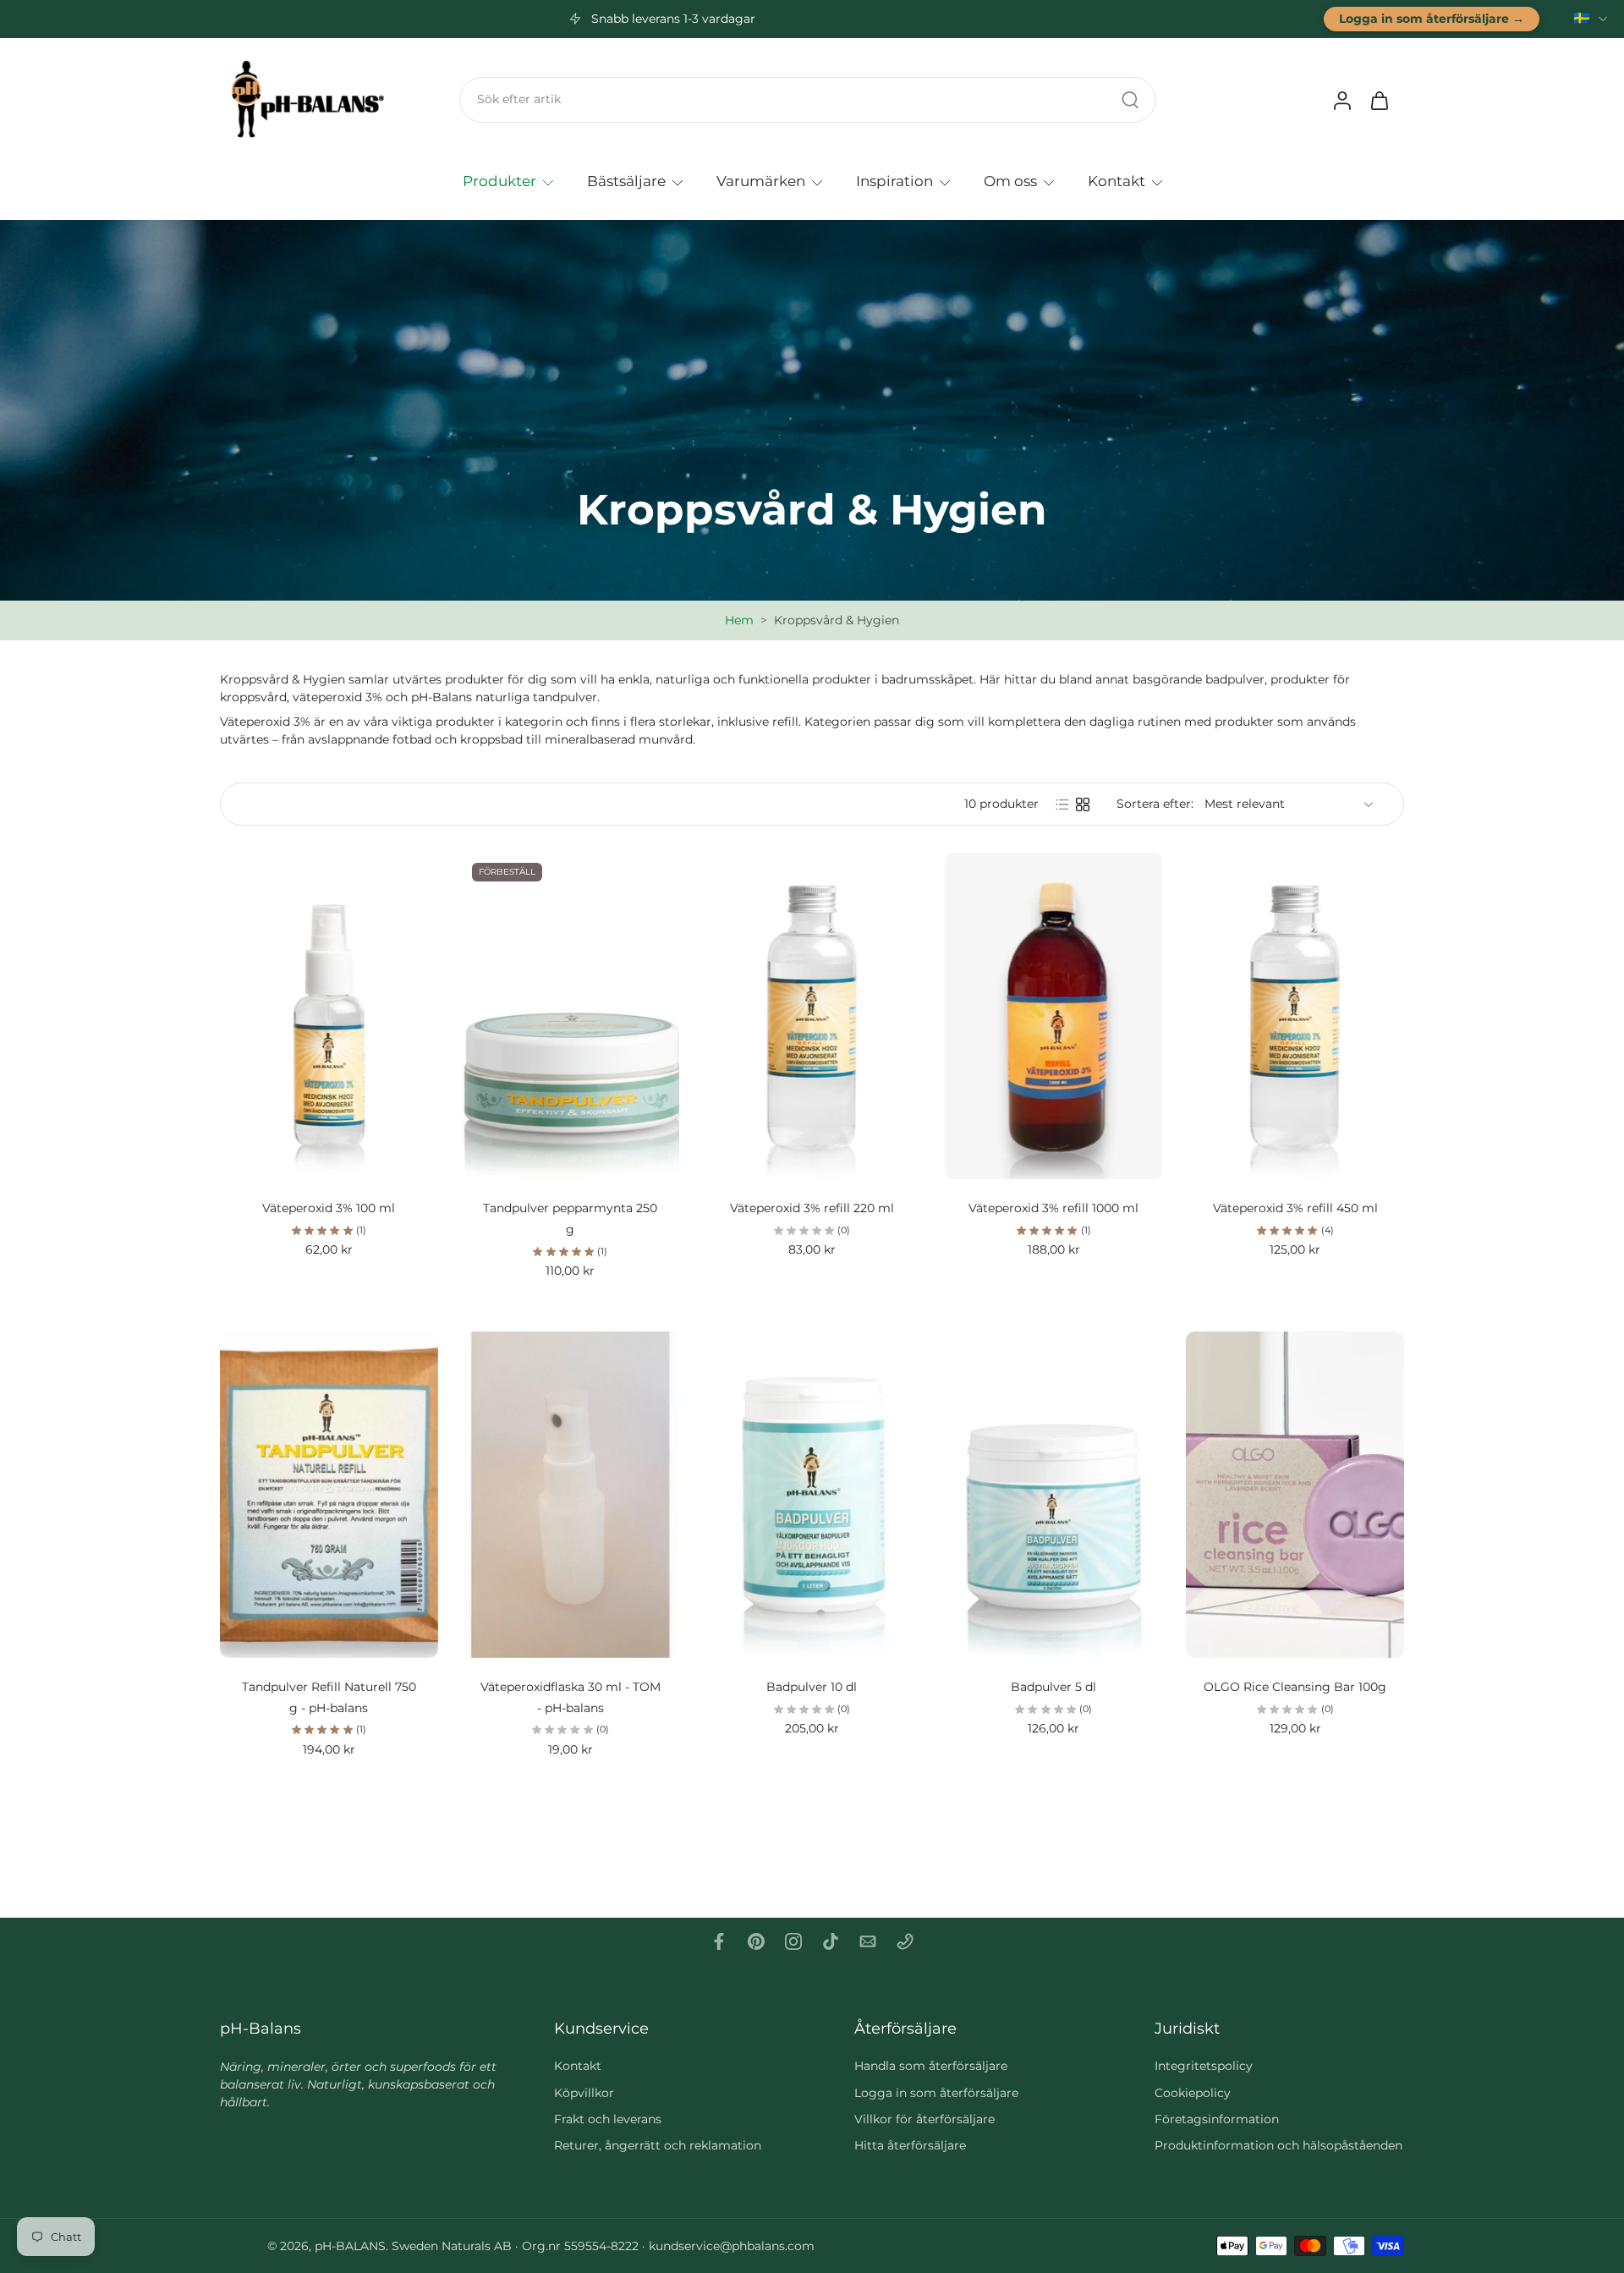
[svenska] (1582, 19)
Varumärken (761, 180)
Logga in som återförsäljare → (1432, 19)
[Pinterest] (756, 1941)
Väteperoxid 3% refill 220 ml (812, 1208)
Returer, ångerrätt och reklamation (658, 2145)
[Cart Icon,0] (1379, 100)
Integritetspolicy (1204, 2066)
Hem (739, 620)
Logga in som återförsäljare (936, 2093)
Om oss (1010, 180)
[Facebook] (719, 1941)
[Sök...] (1130, 100)
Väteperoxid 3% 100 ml (329, 1208)
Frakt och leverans (608, 2119)
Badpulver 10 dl (812, 1687)
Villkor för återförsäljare (924, 2119)
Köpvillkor (584, 2093)
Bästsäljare (626, 180)
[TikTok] (831, 1941)
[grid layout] (1083, 804)
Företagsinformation (1217, 2119)
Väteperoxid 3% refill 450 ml (1295, 1208)
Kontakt (1116, 180)
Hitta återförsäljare (910, 2145)
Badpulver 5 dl (1053, 1687)
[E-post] (868, 1941)
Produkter (499, 180)
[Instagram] (793, 1941)
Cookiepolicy (1193, 2093)
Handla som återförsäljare (931, 2066)
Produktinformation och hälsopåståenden (1278, 2145)
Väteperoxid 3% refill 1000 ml (1053, 1208)
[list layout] (1062, 804)
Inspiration (894, 180)
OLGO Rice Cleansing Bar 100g (1295, 1687)
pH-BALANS (350, 2246)
